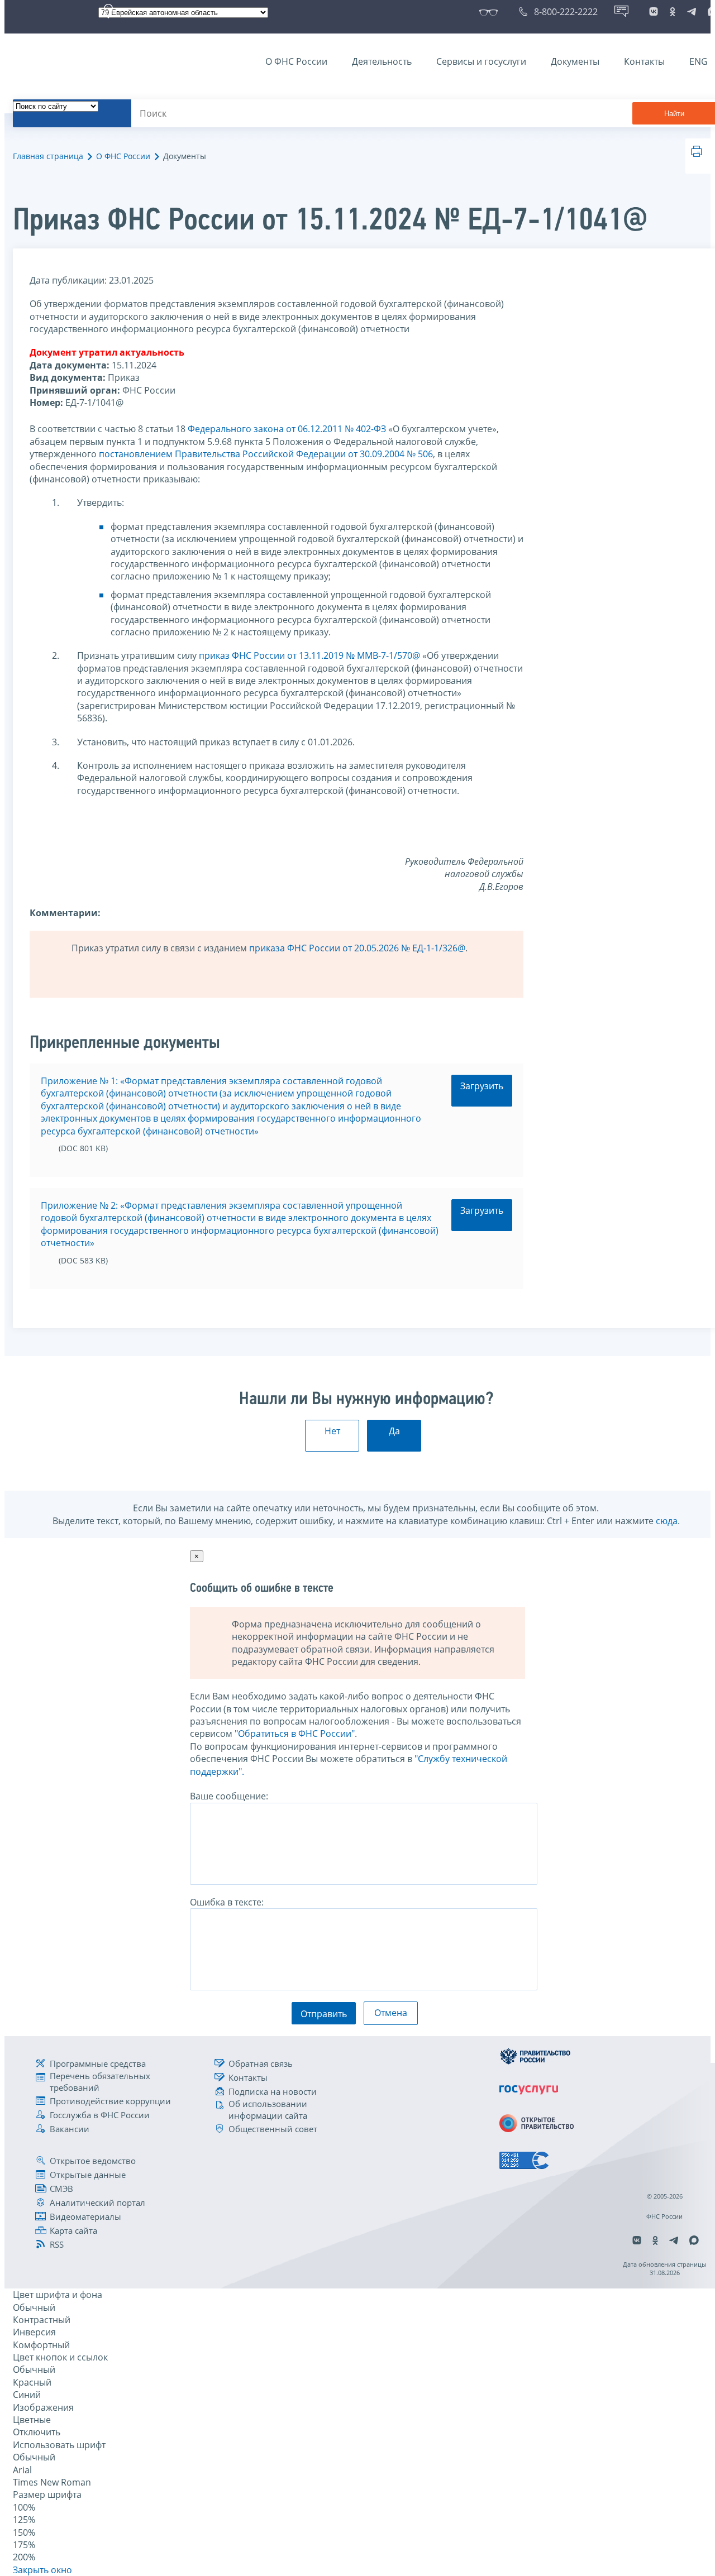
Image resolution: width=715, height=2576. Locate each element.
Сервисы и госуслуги (481, 61)
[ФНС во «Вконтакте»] (654, 12)
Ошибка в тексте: (227, 1902)
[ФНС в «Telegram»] (692, 12)
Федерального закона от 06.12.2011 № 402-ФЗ (287, 429)
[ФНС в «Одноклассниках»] (673, 12)
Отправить (324, 2014)
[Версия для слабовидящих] (491, 12)
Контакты (644, 61)
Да (394, 1431)
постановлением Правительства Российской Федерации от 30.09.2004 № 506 (266, 454)
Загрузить (482, 1086)
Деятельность (382, 61)
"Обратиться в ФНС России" (295, 1734)
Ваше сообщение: (229, 1796)
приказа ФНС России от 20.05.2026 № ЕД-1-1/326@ (357, 948)
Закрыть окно (42, 2570)
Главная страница (48, 156)
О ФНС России (296, 61)
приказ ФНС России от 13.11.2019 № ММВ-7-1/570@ (309, 655)
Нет (332, 1431)
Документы (575, 61)
